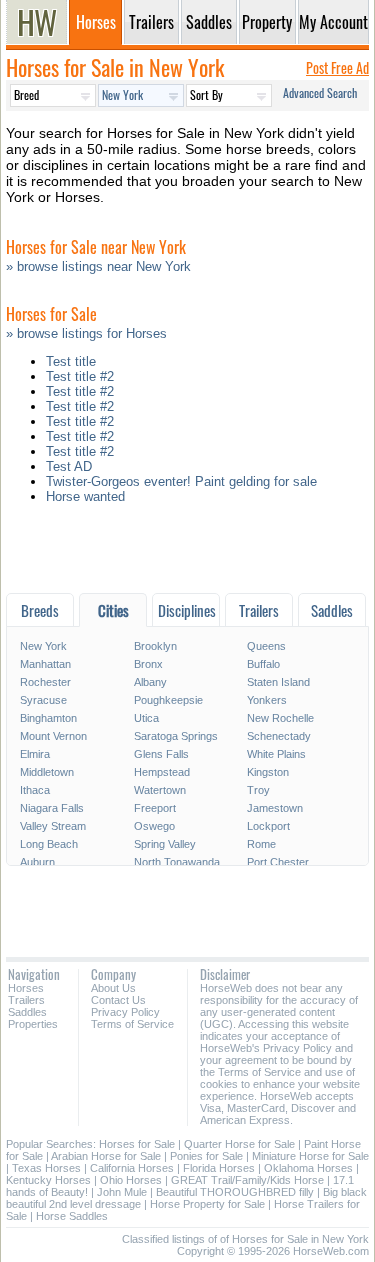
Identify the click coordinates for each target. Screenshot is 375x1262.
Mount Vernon (53, 736)
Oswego (154, 826)
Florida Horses (219, 1168)
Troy (258, 790)
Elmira (35, 754)
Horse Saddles (72, 1216)
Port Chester (278, 862)
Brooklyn (155, 646)
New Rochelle (280, 718)
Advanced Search (320, 92)
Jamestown (275, 808)
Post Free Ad (337, 67)
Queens (266, 646)
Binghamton (48, 718)
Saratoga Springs (176, 736)
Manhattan (45, 664)
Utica (146, 718)
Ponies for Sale (206, 1156)
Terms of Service (132, 1024)
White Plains (276, 754)
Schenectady (279, 736)
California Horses (132, 1168)
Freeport (155, 808)
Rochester (45, 682)
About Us (113, 988)
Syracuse (43, 700)
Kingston (268, 772)
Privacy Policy (125, 1012)
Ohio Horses (131, 1180)
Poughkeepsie (168, 700)
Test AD (69, 466)
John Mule (122, 1192)
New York (43, 646)
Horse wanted (85, 496)
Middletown (47, 772)
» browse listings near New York (98, 266)
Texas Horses (46, 1168)
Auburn (37, 862)
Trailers (26, 1000)
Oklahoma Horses (308, 1168)
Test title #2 (80, 376)
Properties (33, 1024)
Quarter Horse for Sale (239, 1144)
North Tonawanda (177, 862)
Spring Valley (165, 844)
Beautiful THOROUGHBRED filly (235, 1192)
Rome (261, 844)
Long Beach (49, 844)
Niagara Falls (52, 808)
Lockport (268, 826)
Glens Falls (161, 754)
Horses (26, 988)
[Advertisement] (187, 553)
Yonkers (267, 700)
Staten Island (278, 682)
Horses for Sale (137, 1144)
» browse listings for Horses (86, 333)
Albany (150, 682)
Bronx (148, 664)
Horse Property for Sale (207, 1204)
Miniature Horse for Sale (310, 1156)
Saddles (27, 1012)
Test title (71, 361)
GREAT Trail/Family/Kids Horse (247, 1180)
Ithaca (35, 790)
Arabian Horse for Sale (106, 1156)
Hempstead (162, 772)
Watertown (160, 790)
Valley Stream (53, 826)
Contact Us (118, 1000)
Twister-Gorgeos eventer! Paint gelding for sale (181, 481)
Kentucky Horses (48, 1180)
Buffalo (263, 664)
